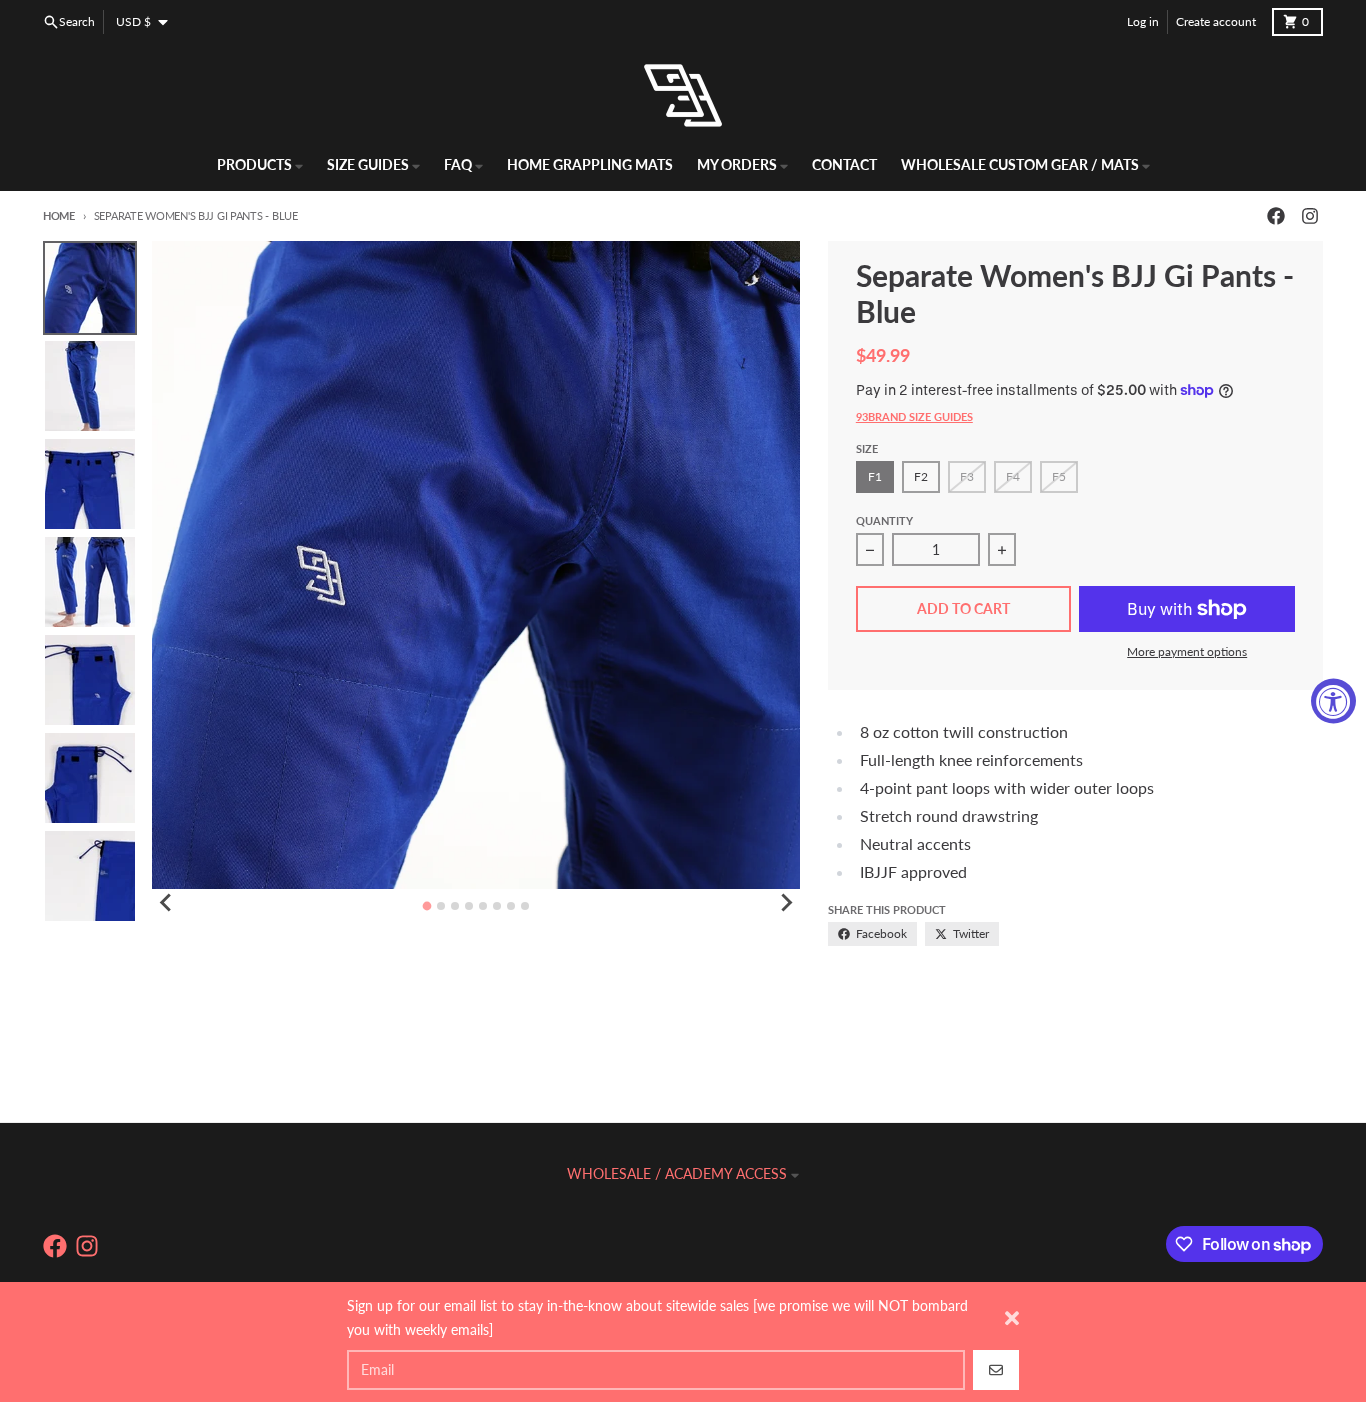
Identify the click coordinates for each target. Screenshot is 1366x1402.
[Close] (1012, 1318)
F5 (1059, 476)
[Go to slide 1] (427, 906)
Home (59, 215)
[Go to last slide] (166, 903)
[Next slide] (786, 903)
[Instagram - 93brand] (1310, 216)
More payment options (1187, 651)
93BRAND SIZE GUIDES (914, 416)
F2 (921, 476)
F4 (1013, 476)
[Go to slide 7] (511, 906)
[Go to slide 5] (483, 906)
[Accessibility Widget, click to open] (1333, 701)
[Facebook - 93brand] (1276, 216)
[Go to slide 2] (441, 906)
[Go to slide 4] (469, 906)
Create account (1216, 21)
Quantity (884, 520)
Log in (1143, 21)
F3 (967, 476)
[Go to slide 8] (525, 906)
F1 (875, 476)
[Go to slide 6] (497, 906)
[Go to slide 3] (455, 906)
